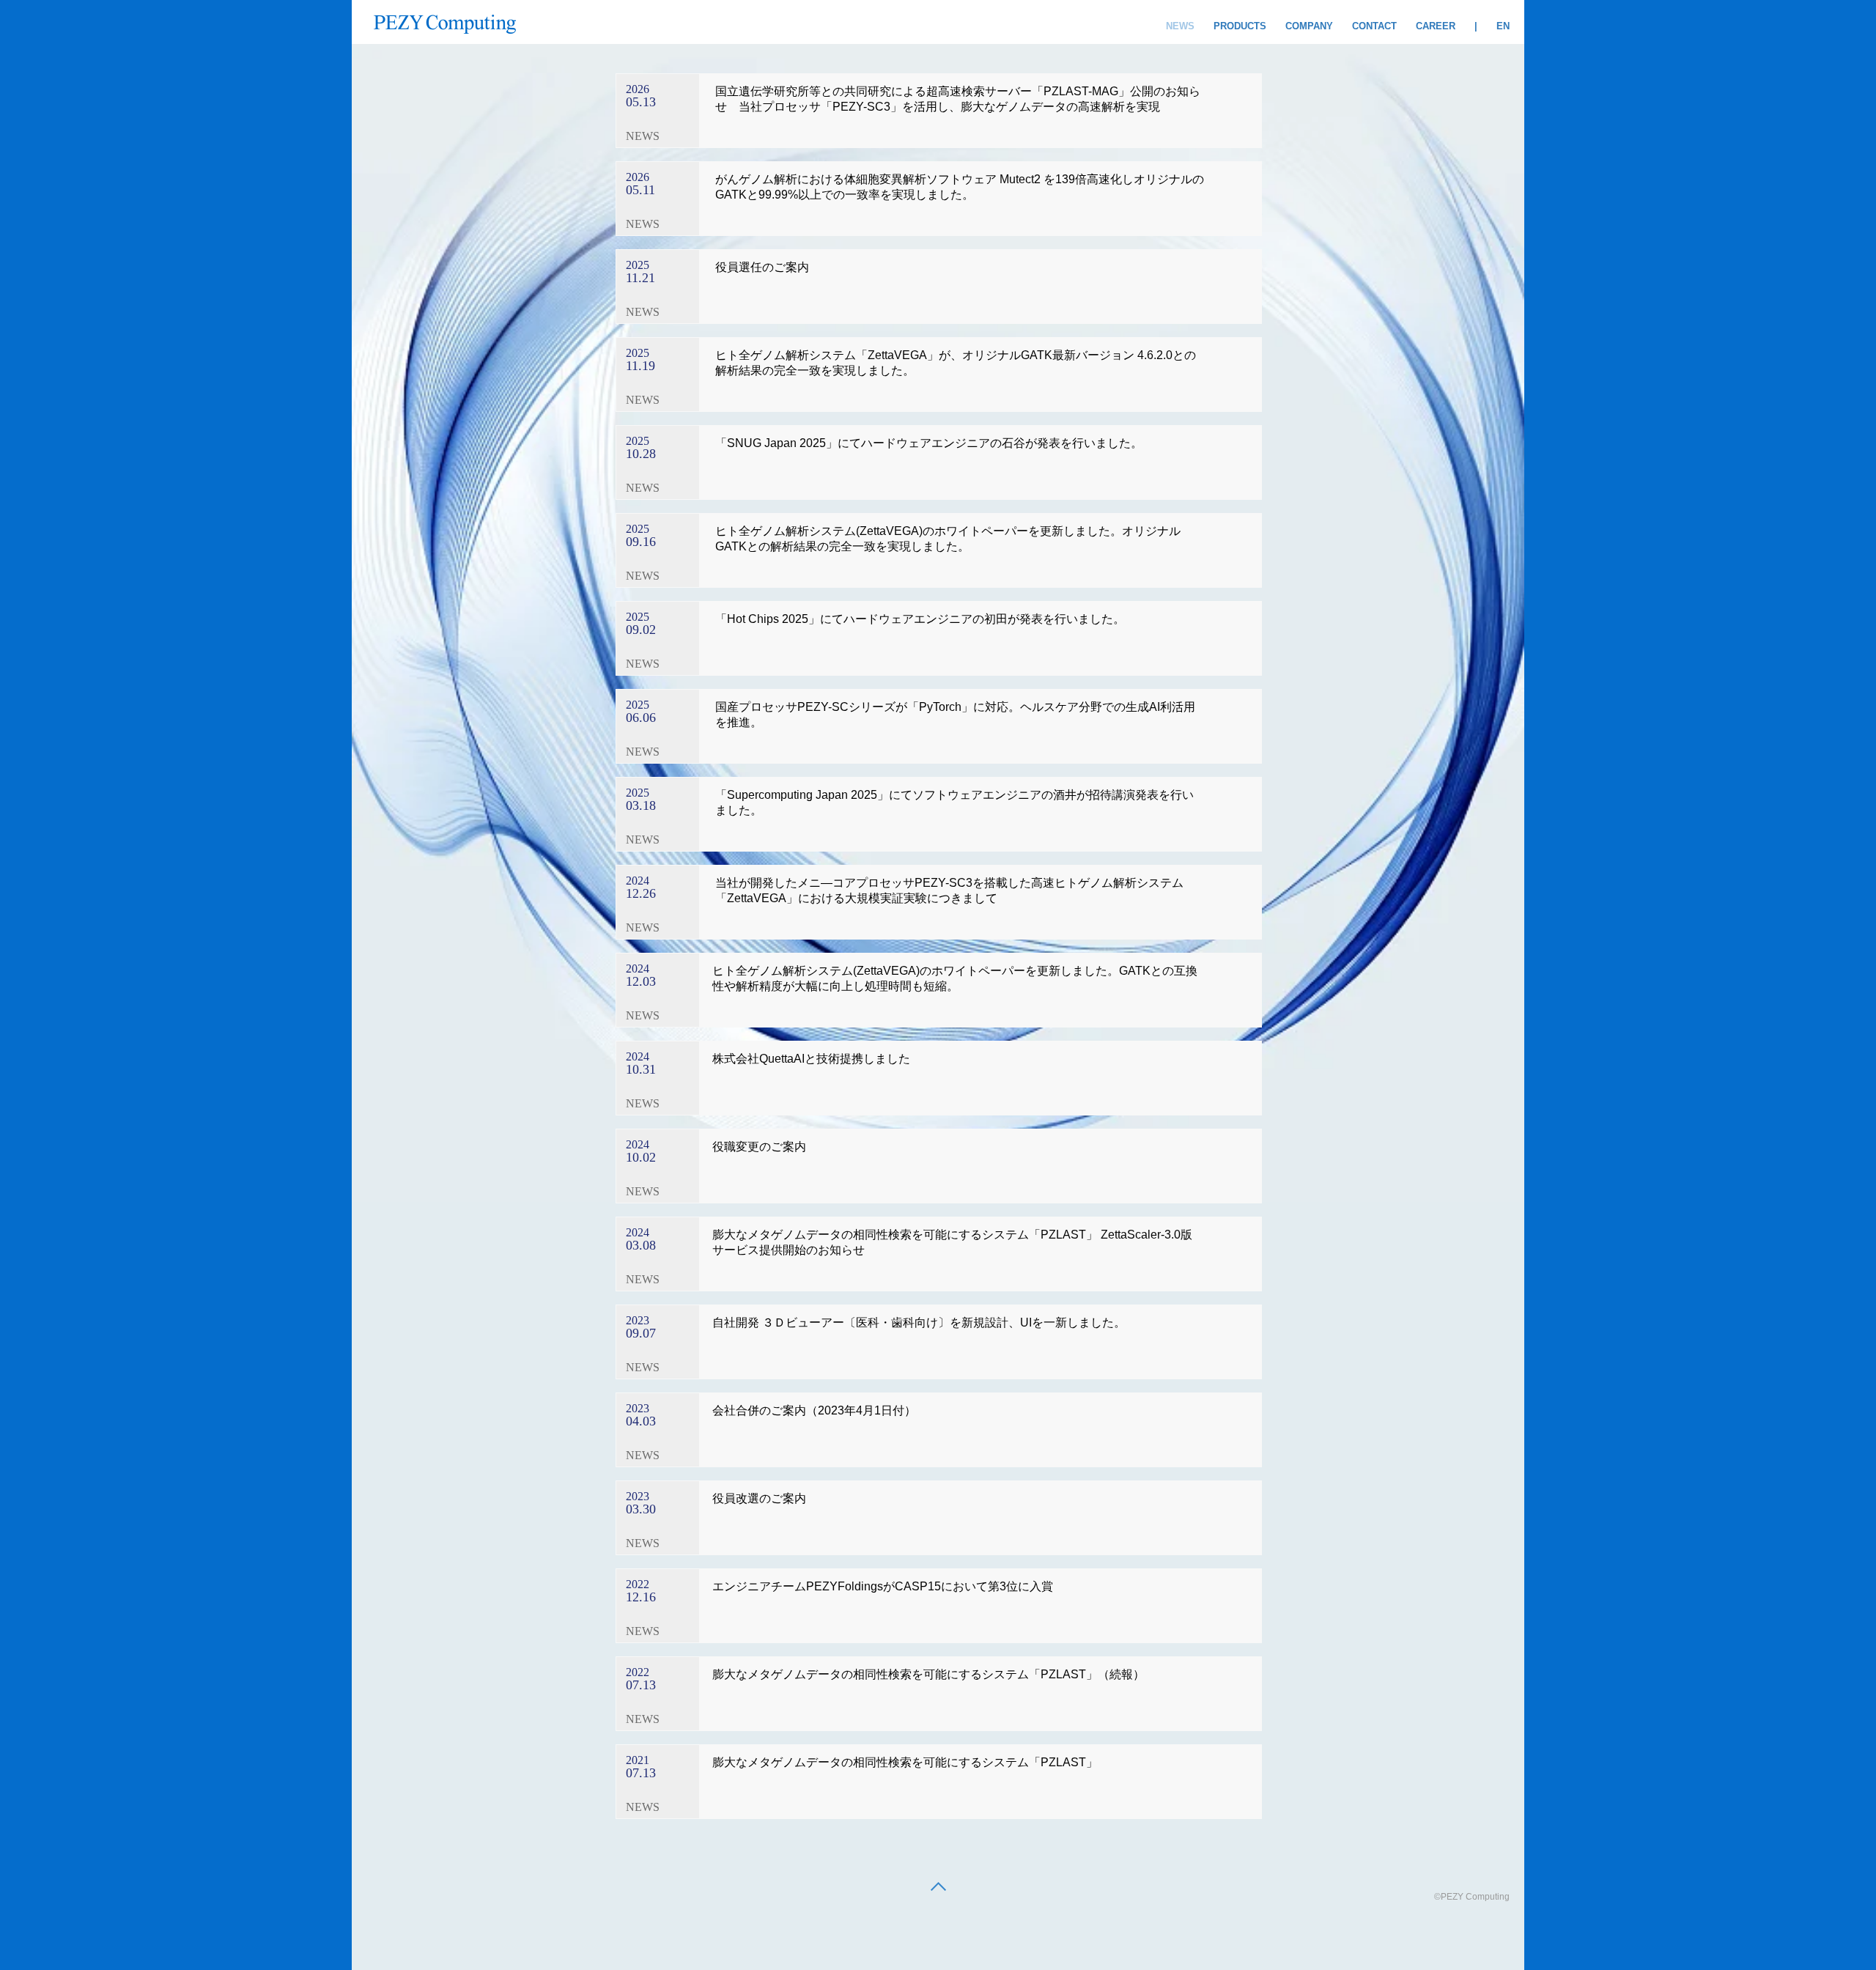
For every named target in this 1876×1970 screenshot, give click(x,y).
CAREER (1436, 26)
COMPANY (1309, 26)
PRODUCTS (1240, 26)
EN (1503, 26)
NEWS (1180, 26)
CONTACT (1374, 26)
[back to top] (938, 1888)
